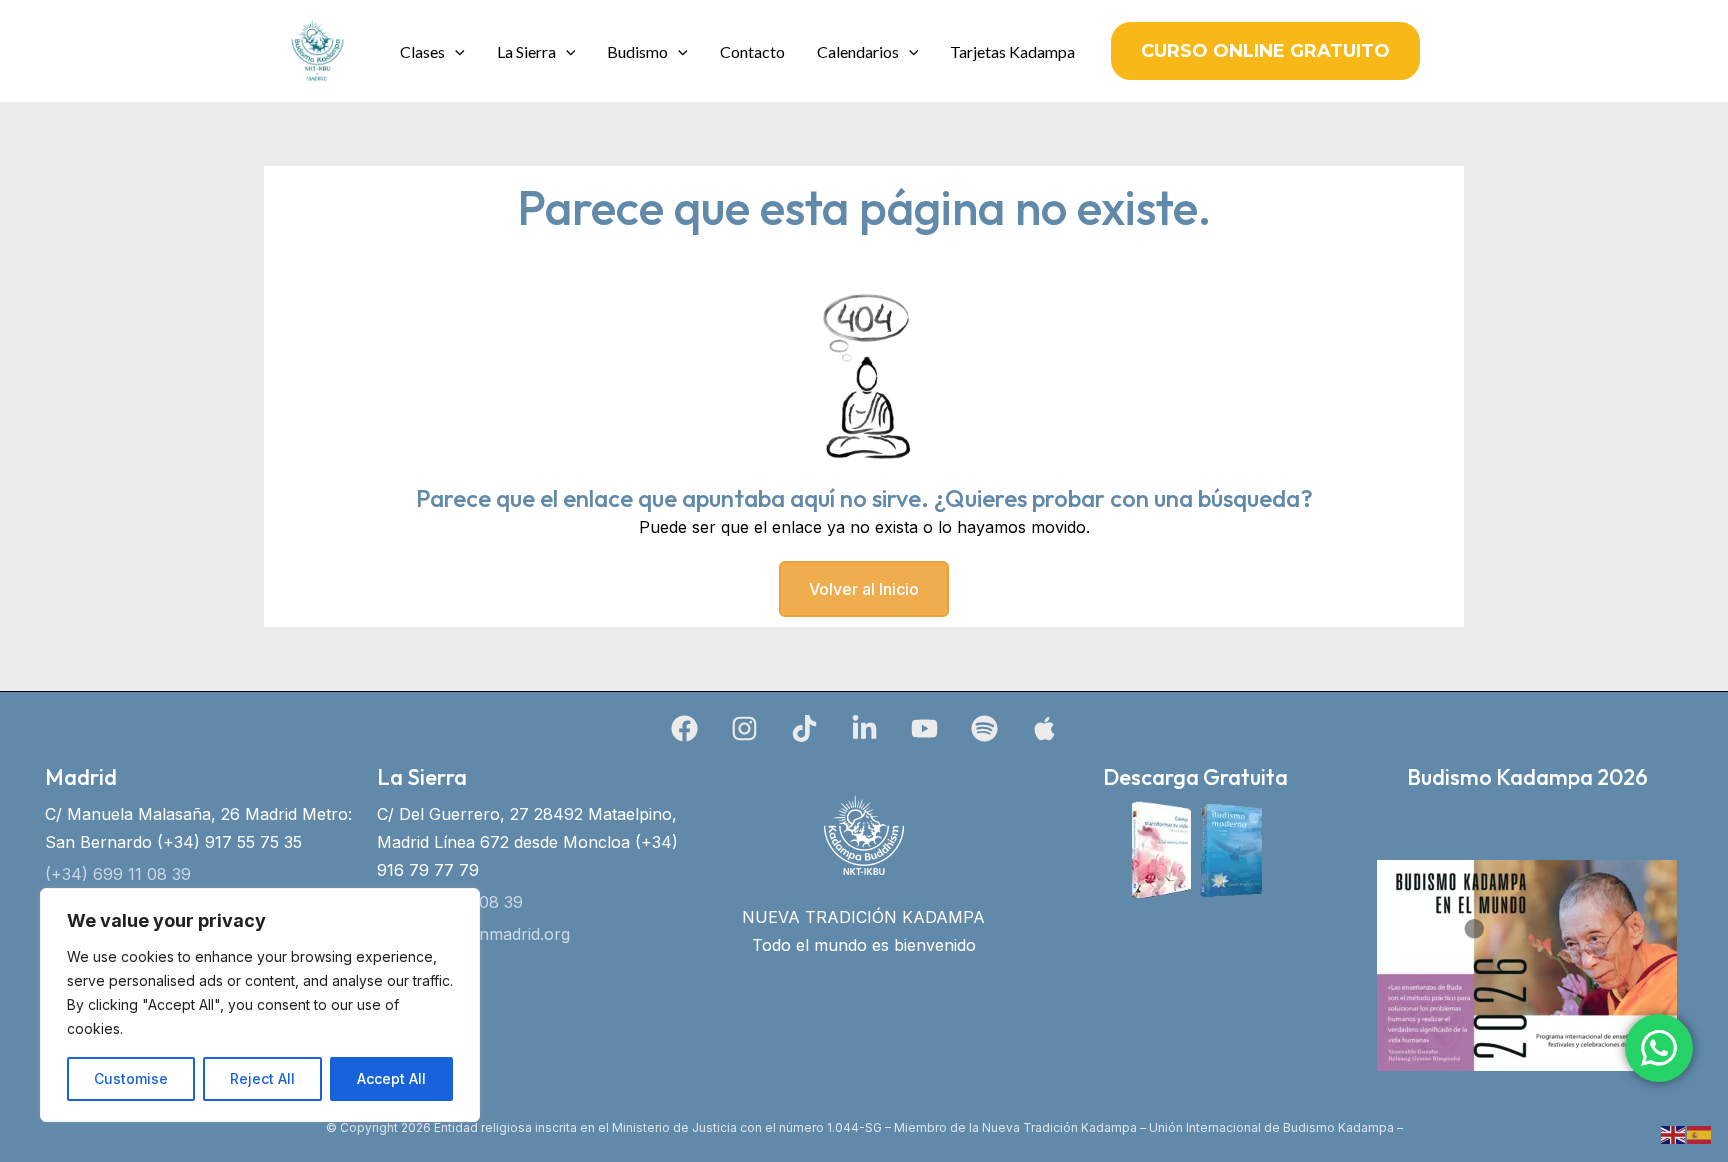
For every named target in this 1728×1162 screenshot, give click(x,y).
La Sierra (526, 51)
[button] (455, 51)
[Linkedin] (864, 728)
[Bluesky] (1044, 728)
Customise (131, 1078)
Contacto (752, 51)
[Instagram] (744, 728)
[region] (260, 1005)
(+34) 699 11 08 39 (118, 874)
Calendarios (858, 51)
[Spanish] (1700, 1133)
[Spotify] (984, 728)
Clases (422, 51)
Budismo (637, 51)
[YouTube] (924, 728)
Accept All (391, 1078)
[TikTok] (804, 728)
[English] (1674, 1133)
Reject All (262, 1078)
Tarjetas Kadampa (1012, 51)
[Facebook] (684, 728)
